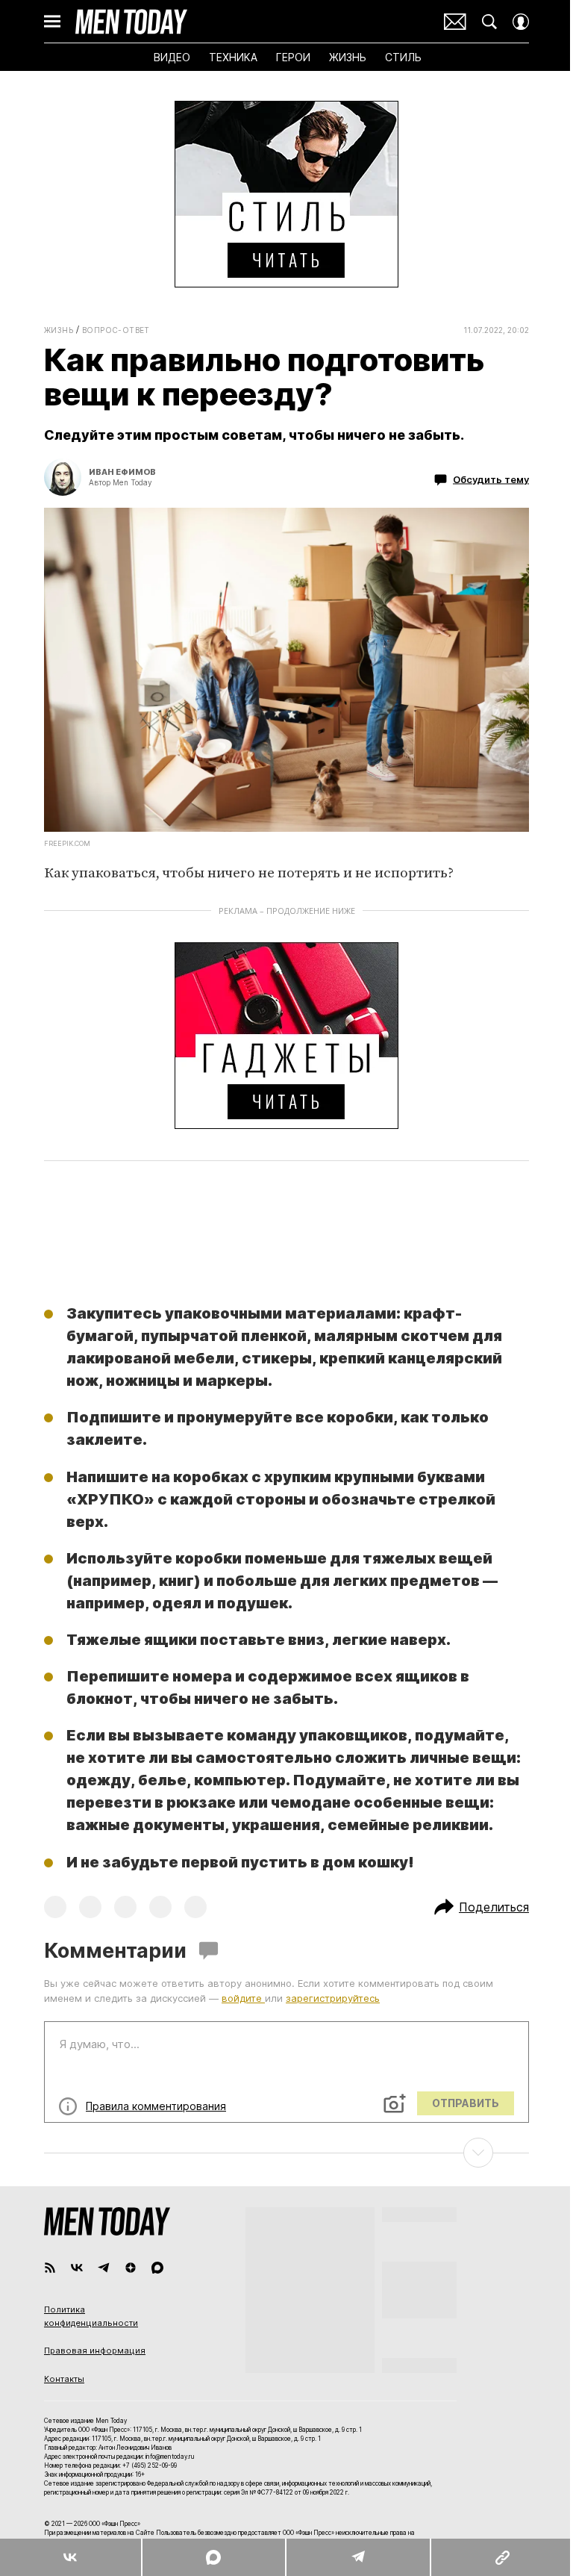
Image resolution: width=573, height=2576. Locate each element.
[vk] (77, 2268)
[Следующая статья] (286, 2153)
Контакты (64, 2379)
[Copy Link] (501, 2557)
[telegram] (104, 2268)
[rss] (50, 2268)
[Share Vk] (71, 2557)
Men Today (131, 22)
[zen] (131, 2268)
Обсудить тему (491, 479)
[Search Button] (489, 22)
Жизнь (59, 330)
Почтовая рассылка (455, 22)
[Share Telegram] (358, 2557)
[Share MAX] (213, 2557)
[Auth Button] (521, 22)
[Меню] (52, 22)
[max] (157, 2268)
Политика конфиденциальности (91, 2316)
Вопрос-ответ (116, 330)
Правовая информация (95, 2351)
